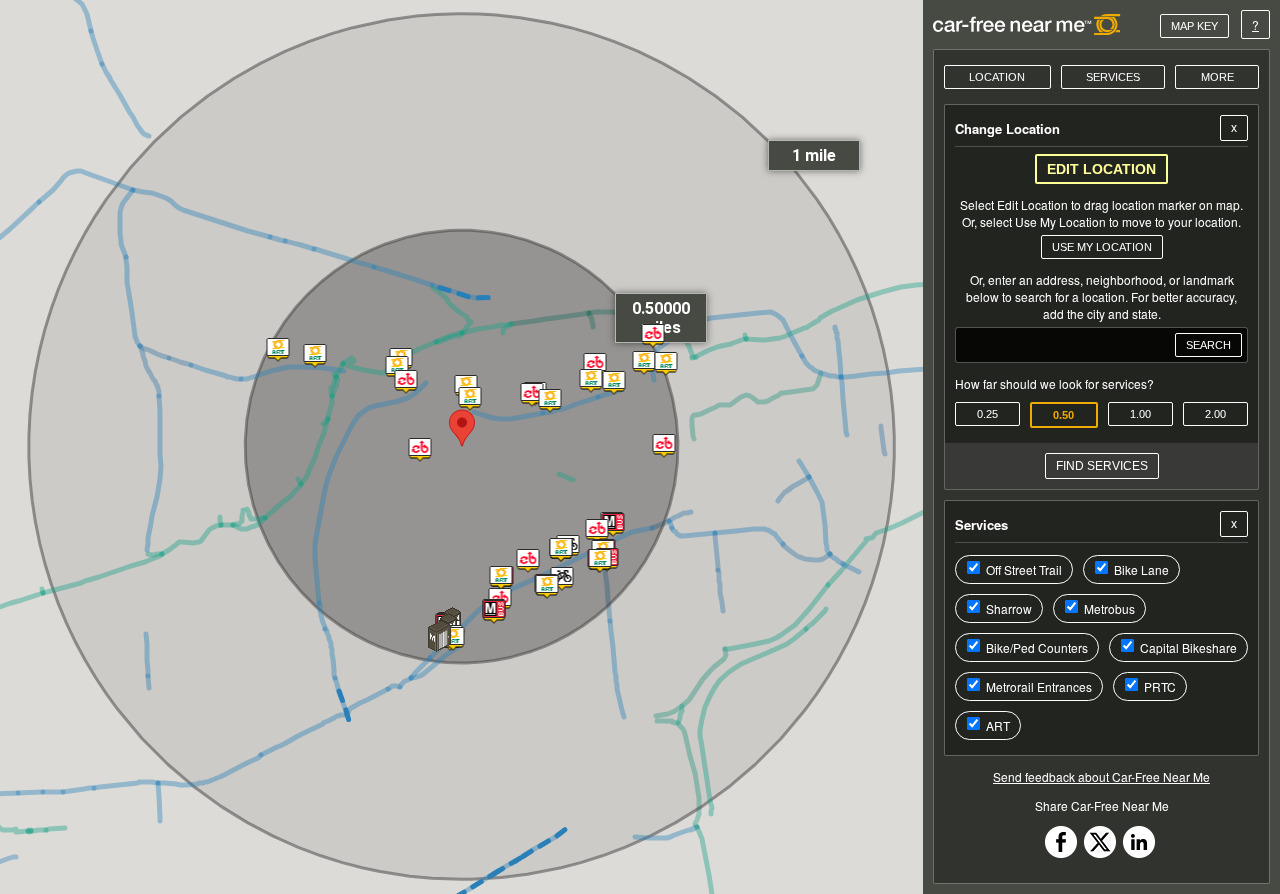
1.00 (1140, 414)
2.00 (1215, 414)
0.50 (1063, 415)
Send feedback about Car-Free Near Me (1101, 776)
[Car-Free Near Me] (1027, 24)
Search (1208, 345)
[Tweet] (1100, 852)
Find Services (1102, 466)
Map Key (1194, 26)
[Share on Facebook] (1061, 852)
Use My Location (1102, 247)
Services (1113, 77)
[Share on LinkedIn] (1139, 852)
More (1217, 77)
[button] (493, 613)
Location (997, 77)
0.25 (987, 414)
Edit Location (1101, 169)
